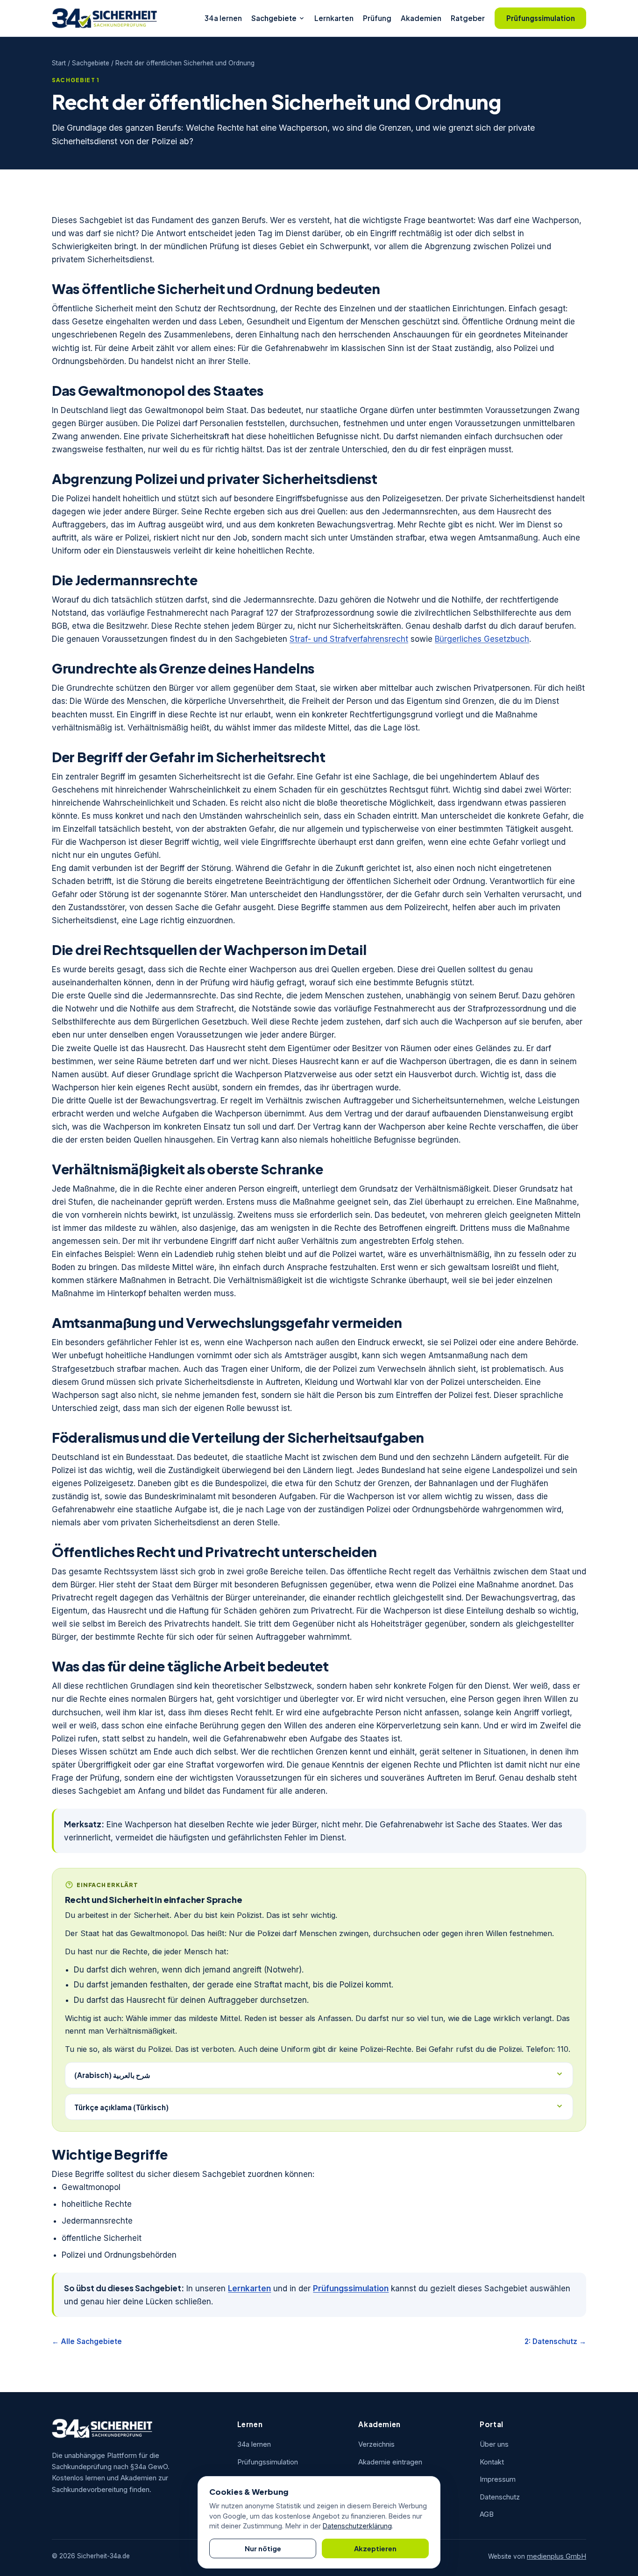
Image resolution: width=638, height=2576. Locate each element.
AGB (487, 2514)
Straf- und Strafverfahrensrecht (349, 639)
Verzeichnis (376, 2444)
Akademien (421, 18)
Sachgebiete (274, 18)
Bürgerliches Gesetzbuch (482, 639)
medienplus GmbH (556, 2556)
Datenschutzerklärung (357, 2526)
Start (59, 63)
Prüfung (377, 18)
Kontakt (492, 2462)
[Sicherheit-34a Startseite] (104, 18)
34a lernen (223, 18)
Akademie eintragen (390, 2462)
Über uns (494, 2444)
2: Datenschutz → (555, 2341)
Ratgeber (468, 18)
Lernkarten (334, 18)
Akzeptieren (375, 2548)
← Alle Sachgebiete (87, 2341)
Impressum (498, 2479)
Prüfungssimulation (541, 18)
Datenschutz (500, 2497)
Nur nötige (263, 2548)
